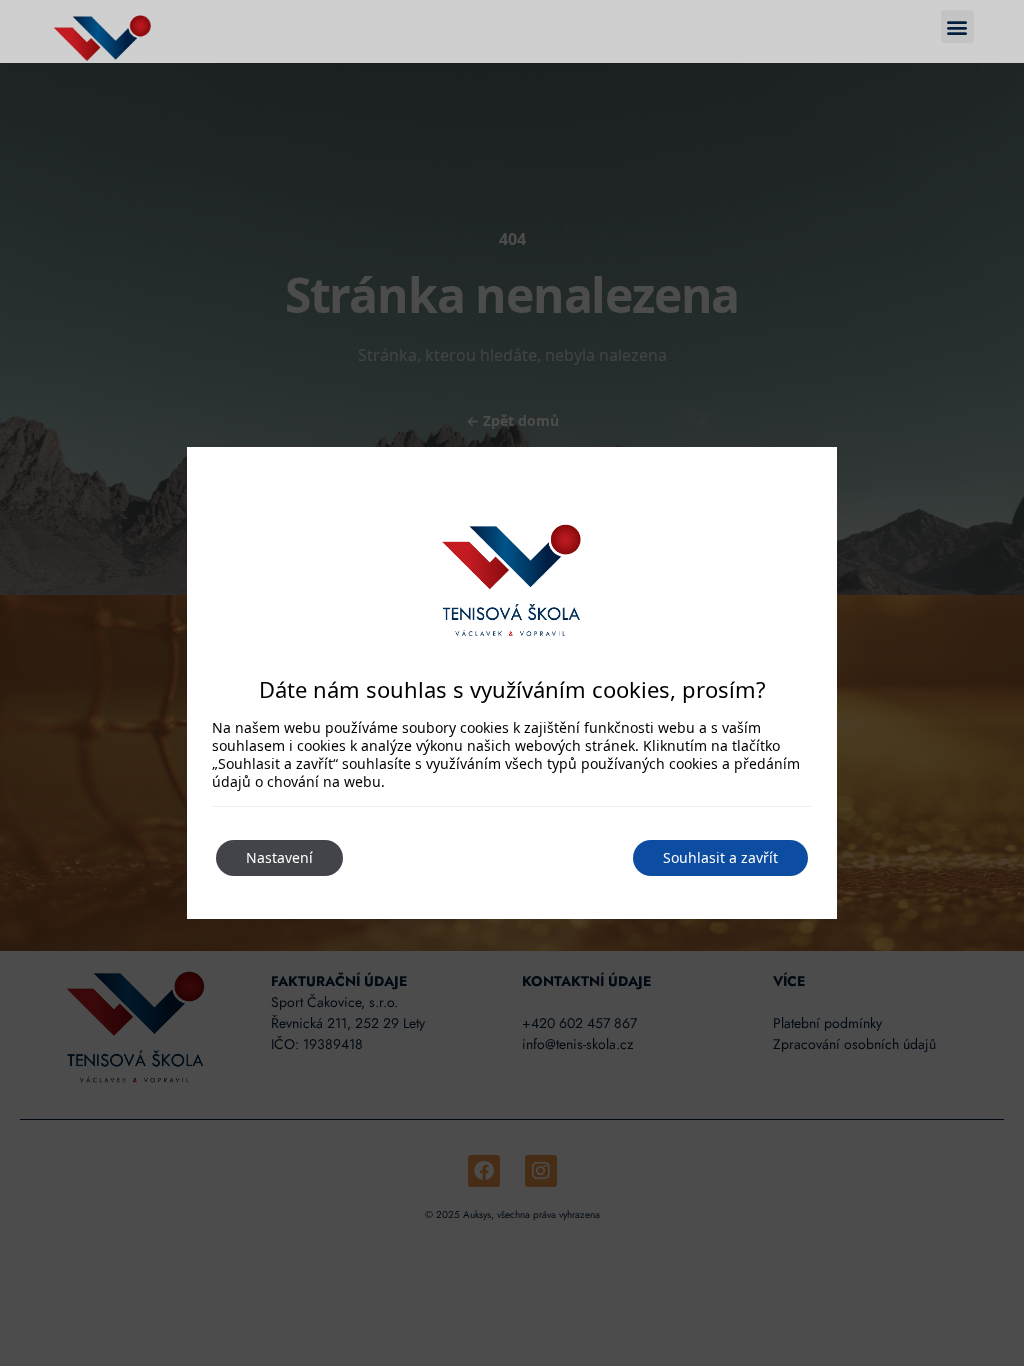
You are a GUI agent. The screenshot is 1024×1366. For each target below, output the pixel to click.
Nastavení (279, 857)
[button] (957, 26)
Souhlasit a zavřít (720, 857)
